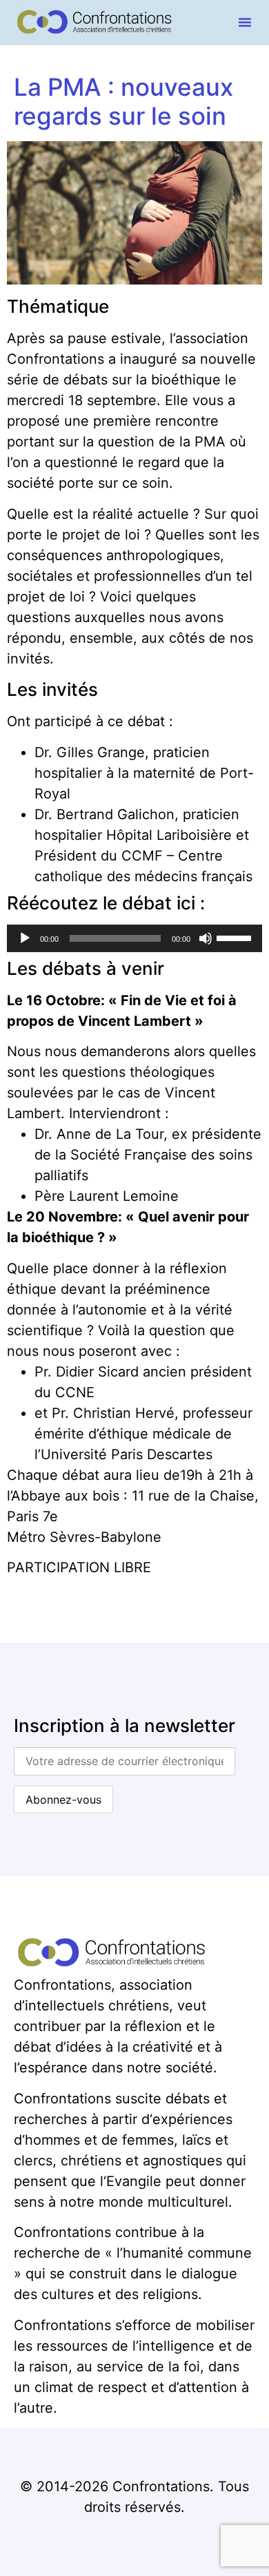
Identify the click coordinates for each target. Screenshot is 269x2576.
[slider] (236, 937)
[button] (245, 22)
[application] (134, 938)
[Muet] (206, 938)
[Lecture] (25, 938)
